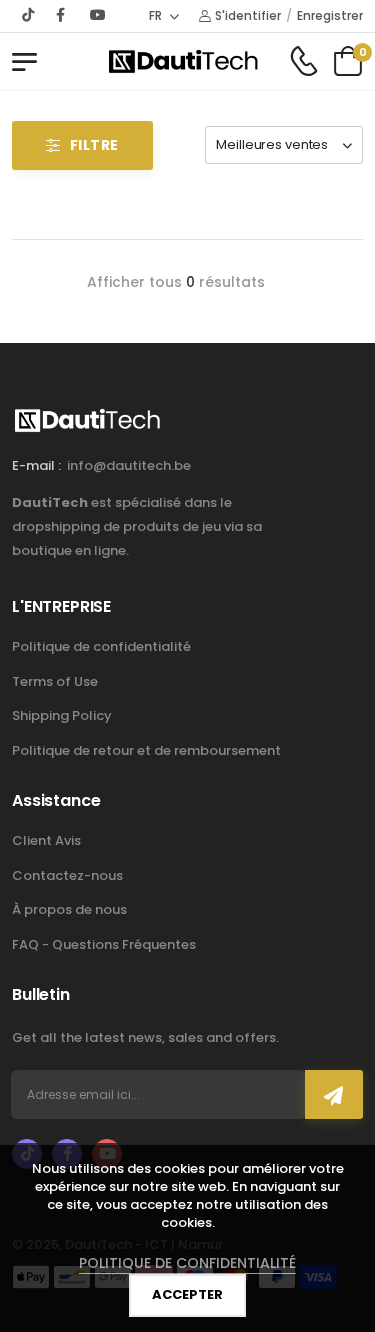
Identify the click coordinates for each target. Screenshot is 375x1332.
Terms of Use (55, 681)
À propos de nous (69, 909)
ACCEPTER (187, 1294)
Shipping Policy (62, 715)
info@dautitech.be (129, 465)
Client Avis (46, 840)
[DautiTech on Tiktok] (29, 15)
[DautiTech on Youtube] (98, 15)
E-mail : (36, 465)
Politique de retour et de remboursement (146, 750)
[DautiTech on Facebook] (63, 15)
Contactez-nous (67, 875)
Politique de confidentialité (101, 646)
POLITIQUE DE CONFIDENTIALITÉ (187, 1263)
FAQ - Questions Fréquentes (104, 944)
